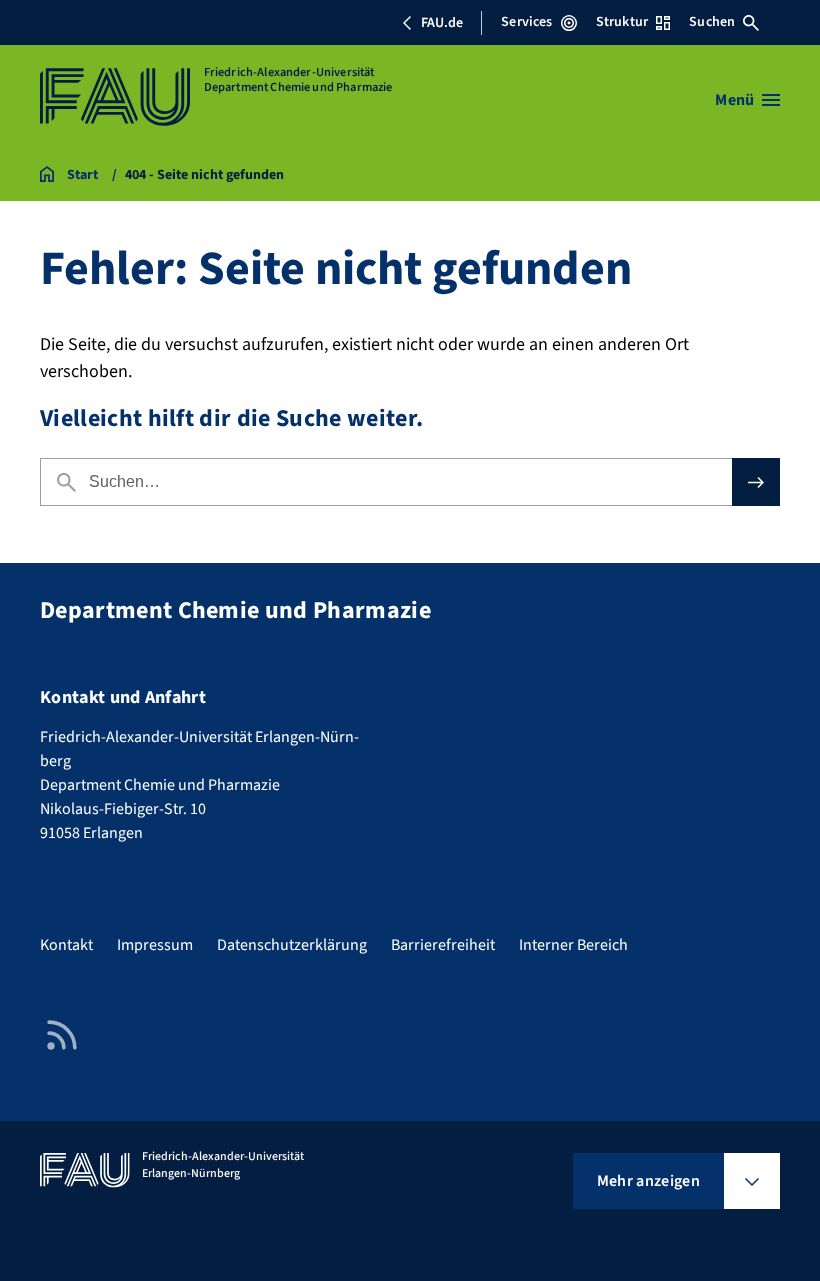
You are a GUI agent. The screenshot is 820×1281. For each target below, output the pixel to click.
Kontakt (66, 945)
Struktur (622, 22)
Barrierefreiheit (443, 945)
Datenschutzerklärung (292, 945)
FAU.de (442, 23)
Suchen (712, 22)
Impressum (155, 945)
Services (526, 22)
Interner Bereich (573, 945)
